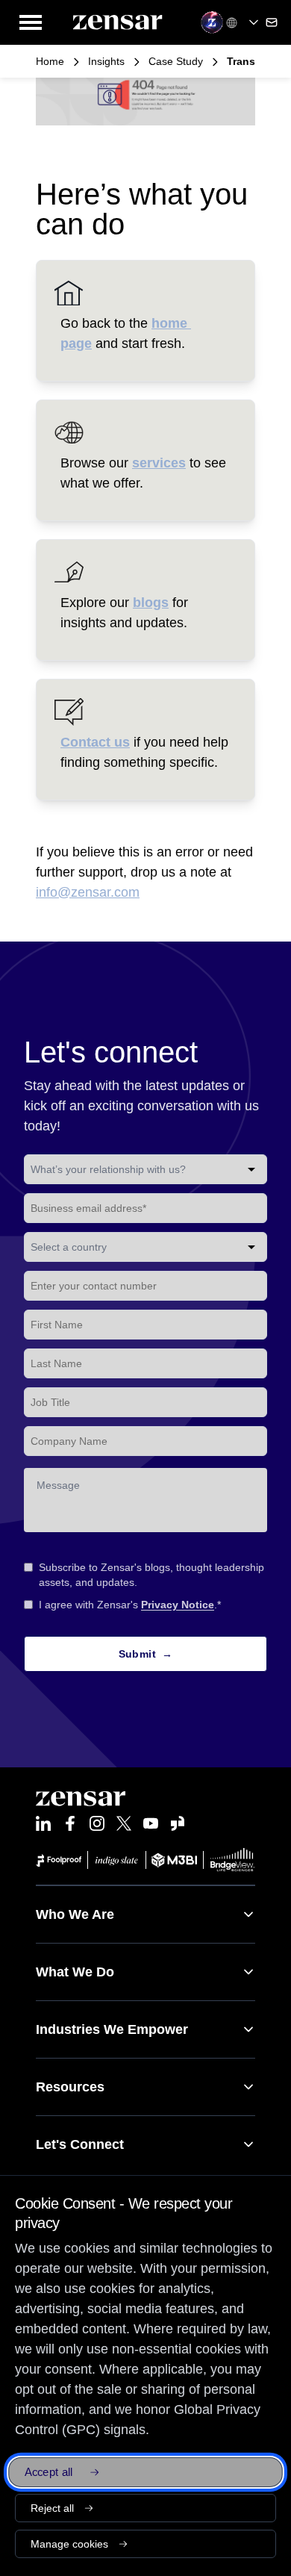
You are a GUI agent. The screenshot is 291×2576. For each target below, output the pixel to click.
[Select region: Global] (244, 22)
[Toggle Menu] (31, 22)
